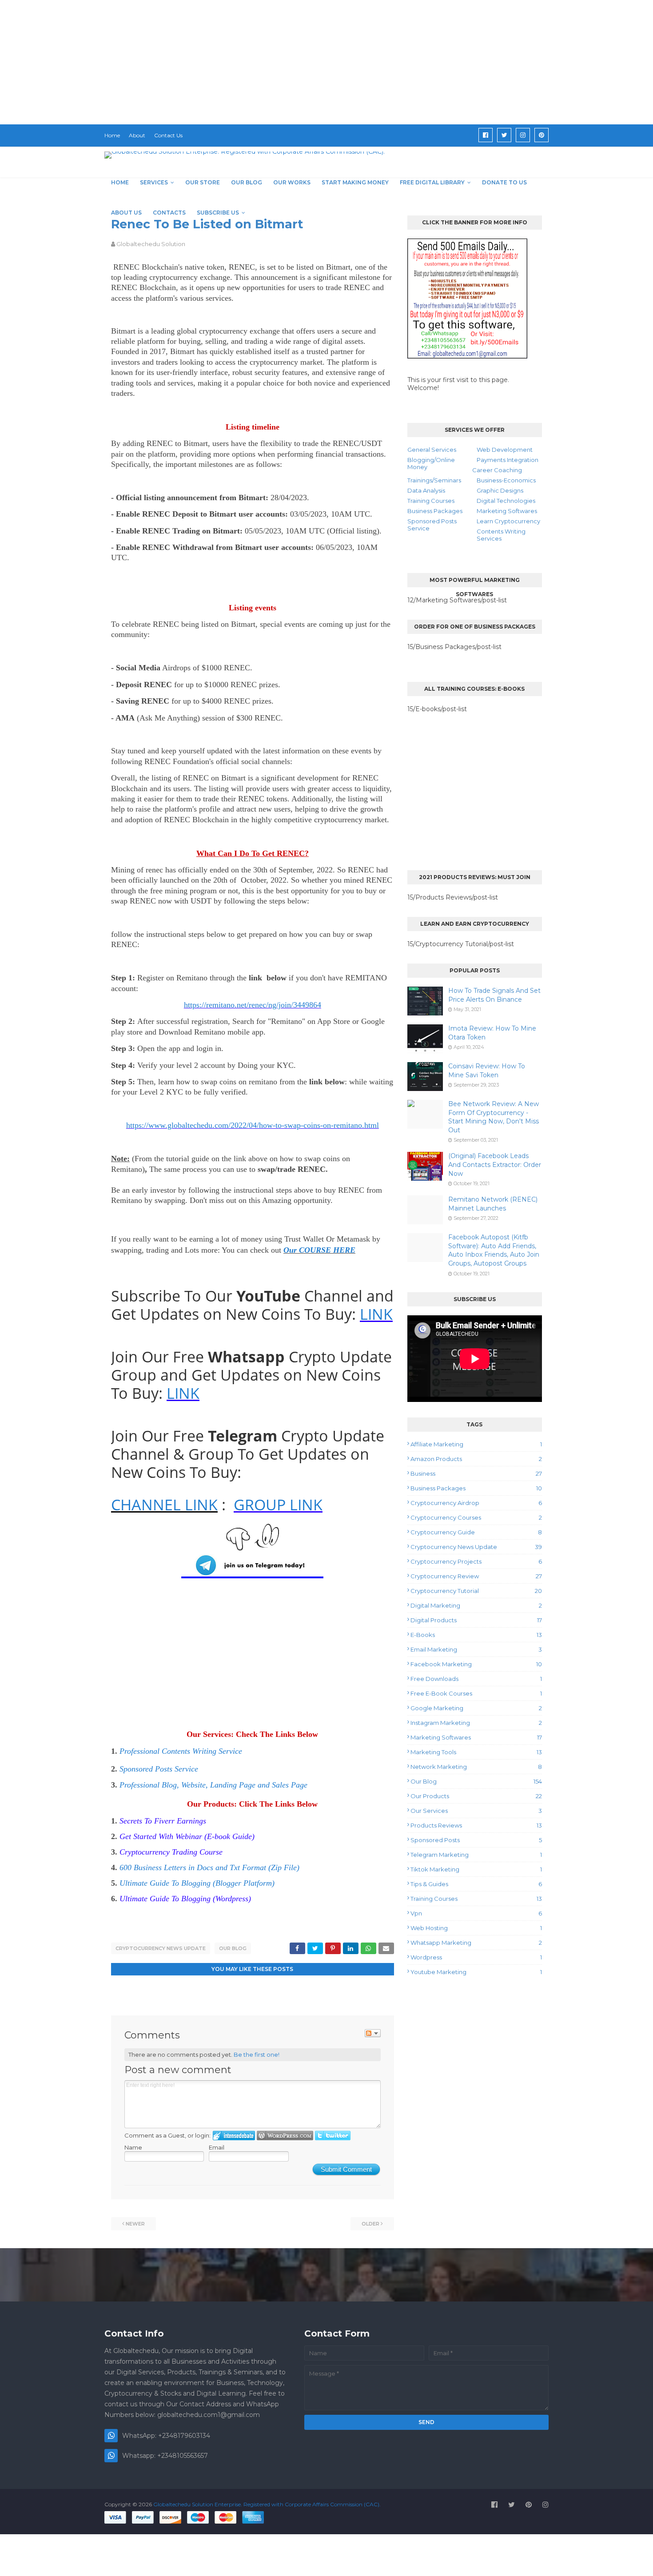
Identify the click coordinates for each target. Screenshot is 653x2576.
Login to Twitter (333, 2136)
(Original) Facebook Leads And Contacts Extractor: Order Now (495, 1165)
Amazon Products (476, 1459)
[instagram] (523, 135)
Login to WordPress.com (285, 2136)
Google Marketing (476, 1708)
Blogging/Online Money (431, 463)
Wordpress (476, 1957)
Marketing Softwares (507, 511)
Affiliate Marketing (476, 1444)
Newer (135, 2224)
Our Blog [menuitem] (247, 182)
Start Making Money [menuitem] (355, 182)
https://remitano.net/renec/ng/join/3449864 (253, 1005)
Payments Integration (508, 460)
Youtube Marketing (476, 1972)
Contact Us (168, 135)
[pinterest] (542, 135)
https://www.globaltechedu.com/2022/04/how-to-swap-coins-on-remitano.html (253, 1125)
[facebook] (486, 135)
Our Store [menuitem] (203, 182)
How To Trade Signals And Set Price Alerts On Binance (494, 995)
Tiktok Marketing (476, 1869)
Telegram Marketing (476, 1855)
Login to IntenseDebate (234, 2136)
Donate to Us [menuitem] (504, 182)
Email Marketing (476, 1649)
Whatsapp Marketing (476, 1943)
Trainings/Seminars (434, 480)
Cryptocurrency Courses (476, 1517)
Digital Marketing (476, 1605)
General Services (432, 450)
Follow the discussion (373, 2033)
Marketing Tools (476, 1752)
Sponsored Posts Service (432, 525)
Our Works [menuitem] (292, 182)
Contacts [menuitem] (169, 213)
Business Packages (435, 511)
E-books (476, 1635)
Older (370, 2224)
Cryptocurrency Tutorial (476, 1591)
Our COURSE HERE (319, 1250)
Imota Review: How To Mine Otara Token (492, 1033)
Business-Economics (506, 480)
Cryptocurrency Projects (476, 1561)
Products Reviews (476, 1825)
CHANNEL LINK (164, 1505)
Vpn (476, 1913)
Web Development (505, 450)
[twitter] (504, 135)
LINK (376, 1314)
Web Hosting (476, 1928)
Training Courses (431, 501)
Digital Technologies (506, 501)
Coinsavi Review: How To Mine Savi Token (487, 1071)
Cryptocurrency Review (476, 1576)
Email (217, 2147)
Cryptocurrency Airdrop (476, 1503)
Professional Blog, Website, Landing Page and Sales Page (213, 1785)
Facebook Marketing (476, 1664)
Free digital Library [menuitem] (432, 182)
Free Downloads (476, 1679)
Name (133, 2147)
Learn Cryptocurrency (508, 521)
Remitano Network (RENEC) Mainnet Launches (493, 1204)
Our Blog (233, 1948)
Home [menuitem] (120, 182)
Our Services (476, 1811)
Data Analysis (426, 490)
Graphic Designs (500, 490)
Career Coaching (497, 470)
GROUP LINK (278, 1505)
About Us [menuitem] (126, 213)
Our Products (476, 1796)
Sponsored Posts (476, 1840)
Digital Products (476, 1620)
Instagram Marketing (476, 1723)
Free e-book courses (476, 1693)
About (137, 135)
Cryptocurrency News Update (161, 1948)
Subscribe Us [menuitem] (218, 213)
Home (112, 135)
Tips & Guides (476, 1884)
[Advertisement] (267, 62)
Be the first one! (257, 2054)
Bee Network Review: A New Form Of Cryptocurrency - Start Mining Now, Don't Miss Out (494, 1117)
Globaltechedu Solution (151, 244)
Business (476, 1473)
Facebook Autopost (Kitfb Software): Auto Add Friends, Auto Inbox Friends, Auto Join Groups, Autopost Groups (494, 1250)
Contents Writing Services (501, 535)
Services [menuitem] (154, 182)
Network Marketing (476, 1767)
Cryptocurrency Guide (476, 1532)
